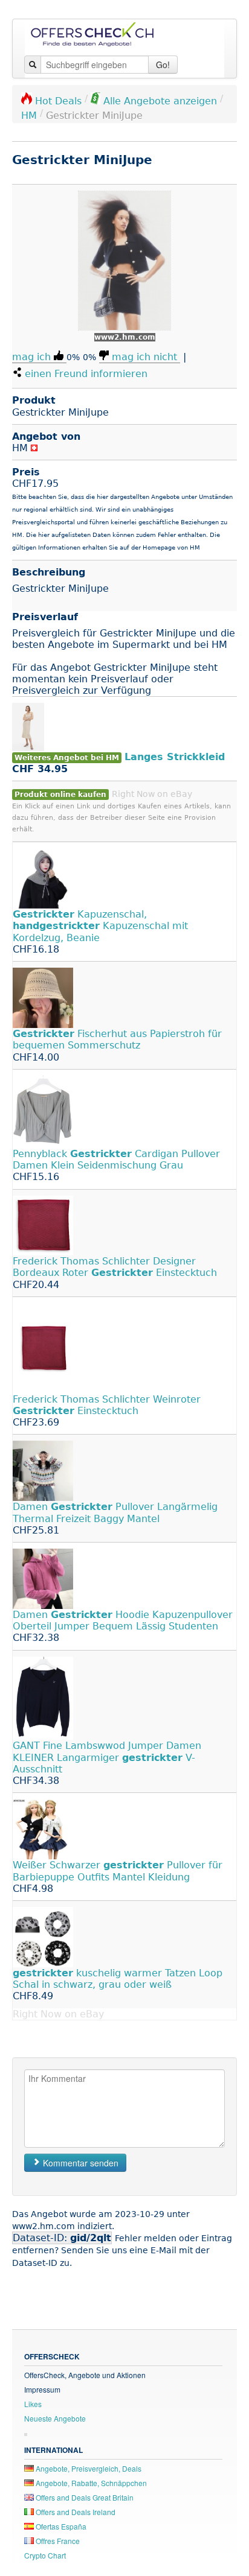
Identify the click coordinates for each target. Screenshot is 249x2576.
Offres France (57, 2541)
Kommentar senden (79, 2163)
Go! (163, 65)
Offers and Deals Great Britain (84, 2497)
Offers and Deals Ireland (75, 2512)
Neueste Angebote (55, 2418)
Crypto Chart (45, 2555)
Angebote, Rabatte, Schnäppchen (90, 2483)
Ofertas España (60, 2526)
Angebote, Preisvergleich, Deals (88, 2468)
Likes (33, 2404)
